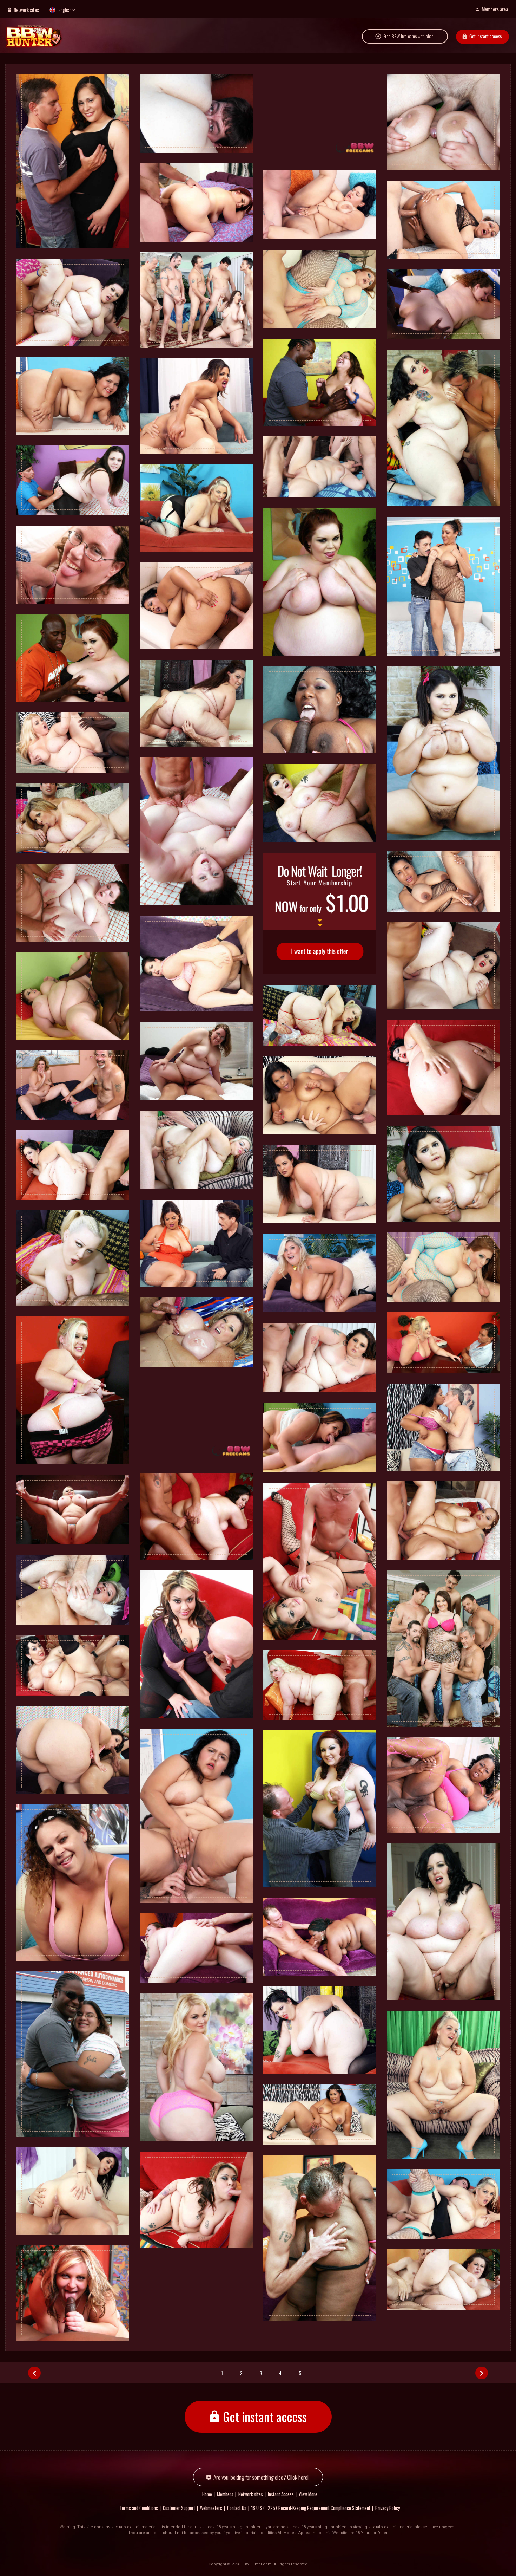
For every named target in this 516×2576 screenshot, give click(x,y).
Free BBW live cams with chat (408, 36)
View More (308, 2494)
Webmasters (211, 2508)
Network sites (26, 10)
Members (225, 2494)
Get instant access (485, 36)
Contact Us (237, 2508)
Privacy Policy (388, 2508)
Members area (495, 9)
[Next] (482, 2373)
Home (207, 2494)
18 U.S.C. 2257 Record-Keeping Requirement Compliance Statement (311, 2508)
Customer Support (179, 2508)
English (65, 10)
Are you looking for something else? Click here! (261, 2477)
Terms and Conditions (139, 2508)
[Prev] (34, 2373)
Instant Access (281, 2494)
